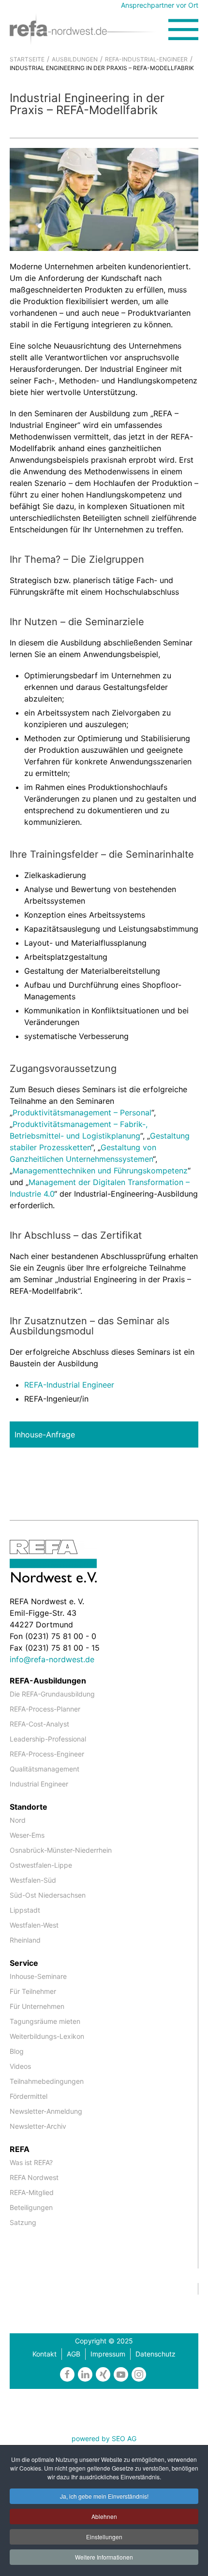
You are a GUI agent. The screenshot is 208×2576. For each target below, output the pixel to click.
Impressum (108, 2354)
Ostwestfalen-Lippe (41, 1865)
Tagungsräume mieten (45, 2021)
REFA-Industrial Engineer (69, 1385)
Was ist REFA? (31, 2162)
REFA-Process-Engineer (47, 1754)
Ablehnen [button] (104, 2516)
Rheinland (25, 1940)
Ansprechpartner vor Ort (160, 5)
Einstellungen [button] (104, 2537)
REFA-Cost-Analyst (39, 1724)
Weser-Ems (27, 1835)
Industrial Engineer (39, 1784)
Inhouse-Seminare (38, 1976)
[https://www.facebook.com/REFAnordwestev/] (67, 2374)
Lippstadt (25, 1910)
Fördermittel (29, 2096)
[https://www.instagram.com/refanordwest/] (139, 2374)
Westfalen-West (34, 1925)
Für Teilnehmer (33, 1991)
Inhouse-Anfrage (45, 1434)
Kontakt (45, 2354)
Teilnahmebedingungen (47, 2081)
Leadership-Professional (48, 1739)
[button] (183, 29)
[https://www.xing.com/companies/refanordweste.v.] (103, 2374)
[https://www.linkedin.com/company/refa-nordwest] (85, 2374)
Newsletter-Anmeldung (46, 2111)
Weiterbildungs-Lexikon (47, 2036)
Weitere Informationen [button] (104, 2557)
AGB (74, 2354)
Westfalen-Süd (33, 1880)
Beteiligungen (31, 2207)
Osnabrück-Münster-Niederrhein (61, 1850)
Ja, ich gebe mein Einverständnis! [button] (104, 2496)
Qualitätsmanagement (45, 1769)
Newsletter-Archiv (38, 2126)
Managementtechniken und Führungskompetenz (100, 1171)
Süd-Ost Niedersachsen (48, 1895)
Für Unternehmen (37, 2006)
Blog (17, 2051)
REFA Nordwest (34, 2177)
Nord (18, 1820)
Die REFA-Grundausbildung (52, 1694)
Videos (20, 2066)
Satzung (23, 2222)
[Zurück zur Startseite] (89, 29)
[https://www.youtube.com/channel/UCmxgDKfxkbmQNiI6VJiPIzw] (121, 2374)
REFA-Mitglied (32, 2192)
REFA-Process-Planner (45, 1709)
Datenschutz (156, 2354)
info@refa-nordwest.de (52, 1659)
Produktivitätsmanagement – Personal (82, 1112)
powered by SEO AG (104, 2438)
